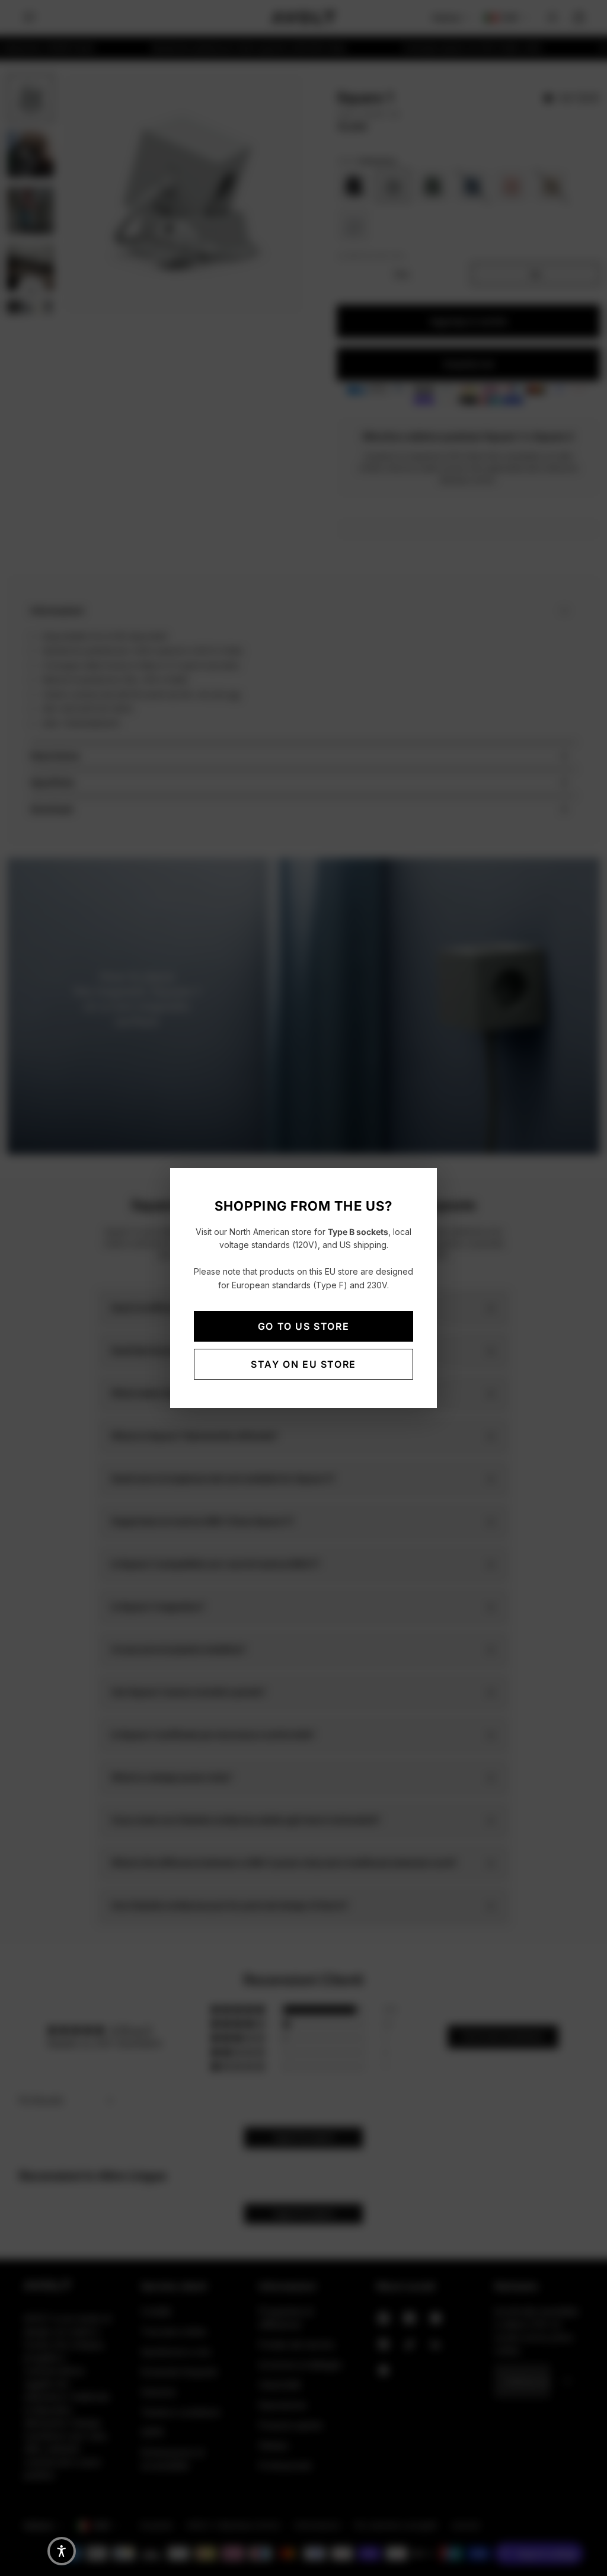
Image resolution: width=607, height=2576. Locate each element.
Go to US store (303, 1326)
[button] (62, 2551)
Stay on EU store (303, 1364)
